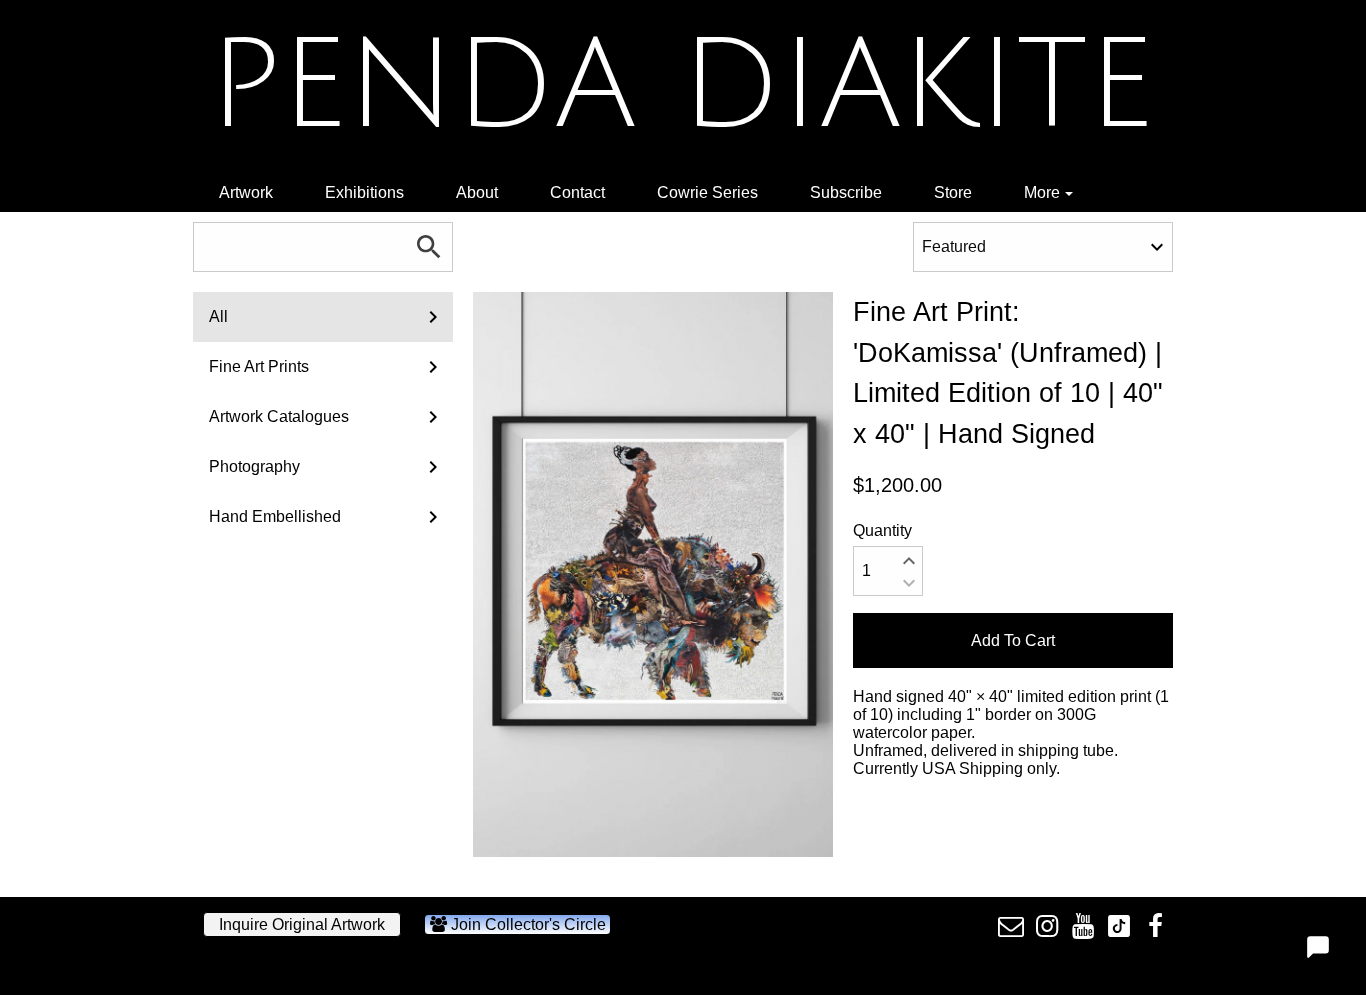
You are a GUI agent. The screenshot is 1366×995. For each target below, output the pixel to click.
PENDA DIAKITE (681, 86)
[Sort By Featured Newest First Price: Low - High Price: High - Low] (1043, 247)
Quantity (882, 530)
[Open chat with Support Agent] (1318, 947)
